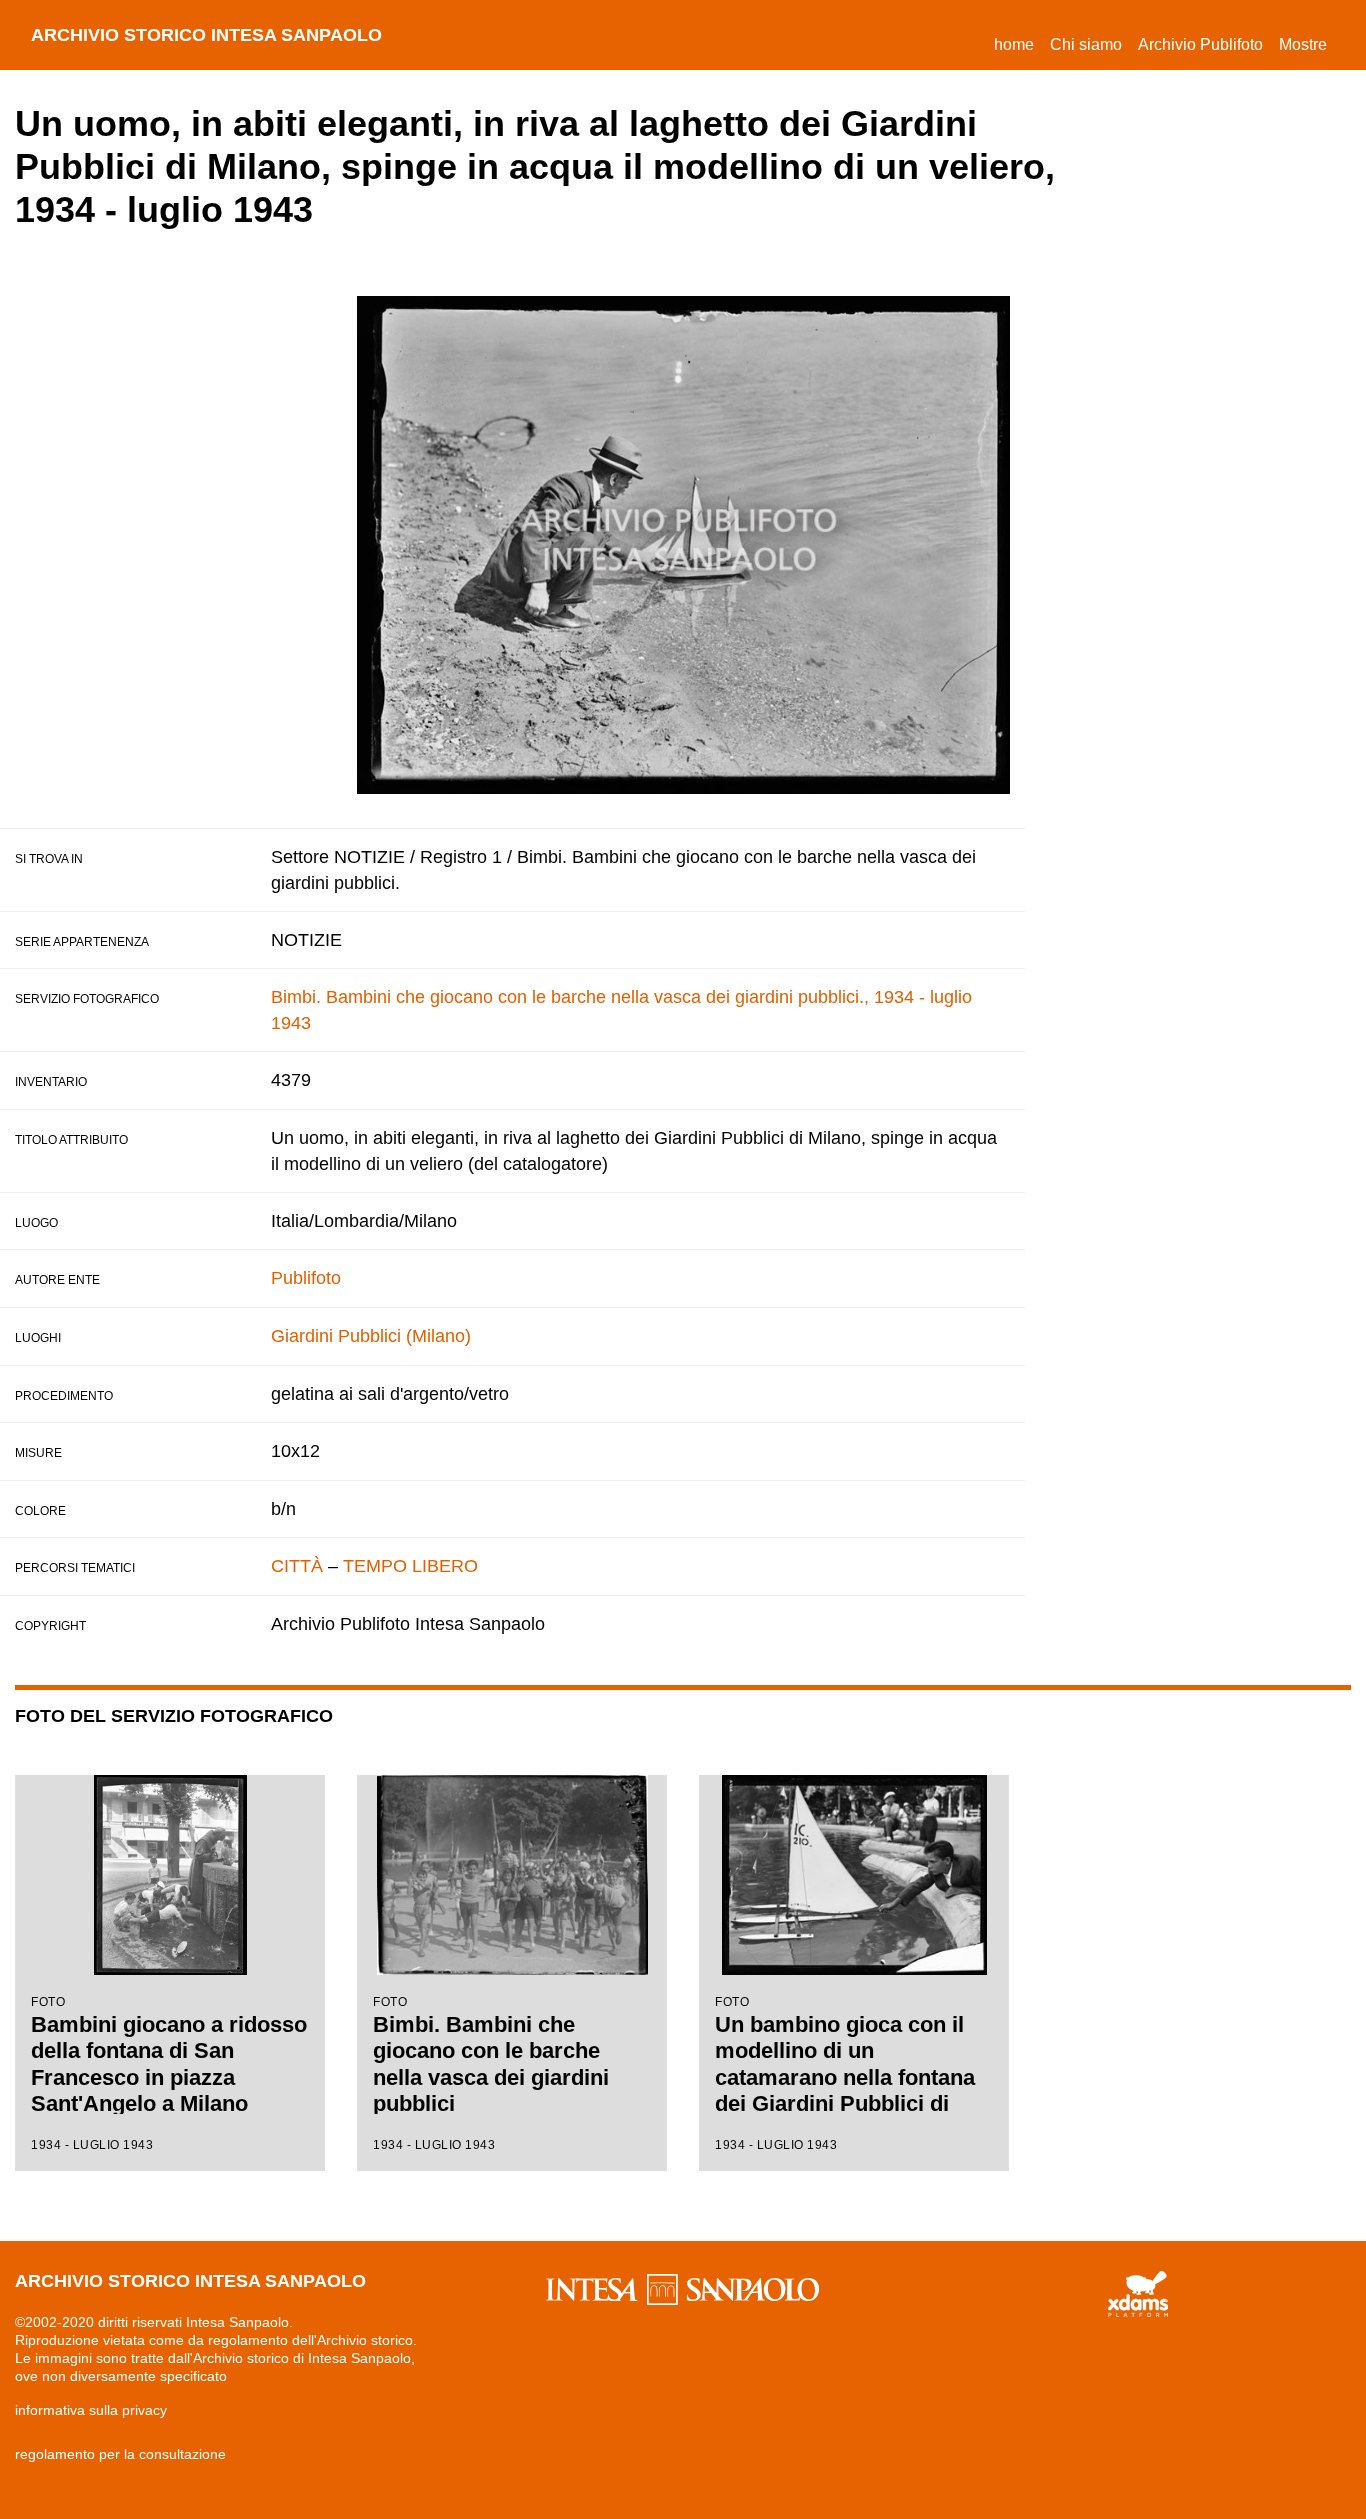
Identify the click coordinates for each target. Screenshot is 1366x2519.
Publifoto (306, 1278)
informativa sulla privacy (91, 2410)
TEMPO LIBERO (410, 1566)
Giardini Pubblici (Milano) (371, 1336)
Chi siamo (1086, 44)
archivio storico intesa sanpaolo (206, 35)
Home (1018, 44)
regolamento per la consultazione (120, 2454)
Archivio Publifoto (1200, 44)
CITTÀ (297, 1566)
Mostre (1303, 44)
